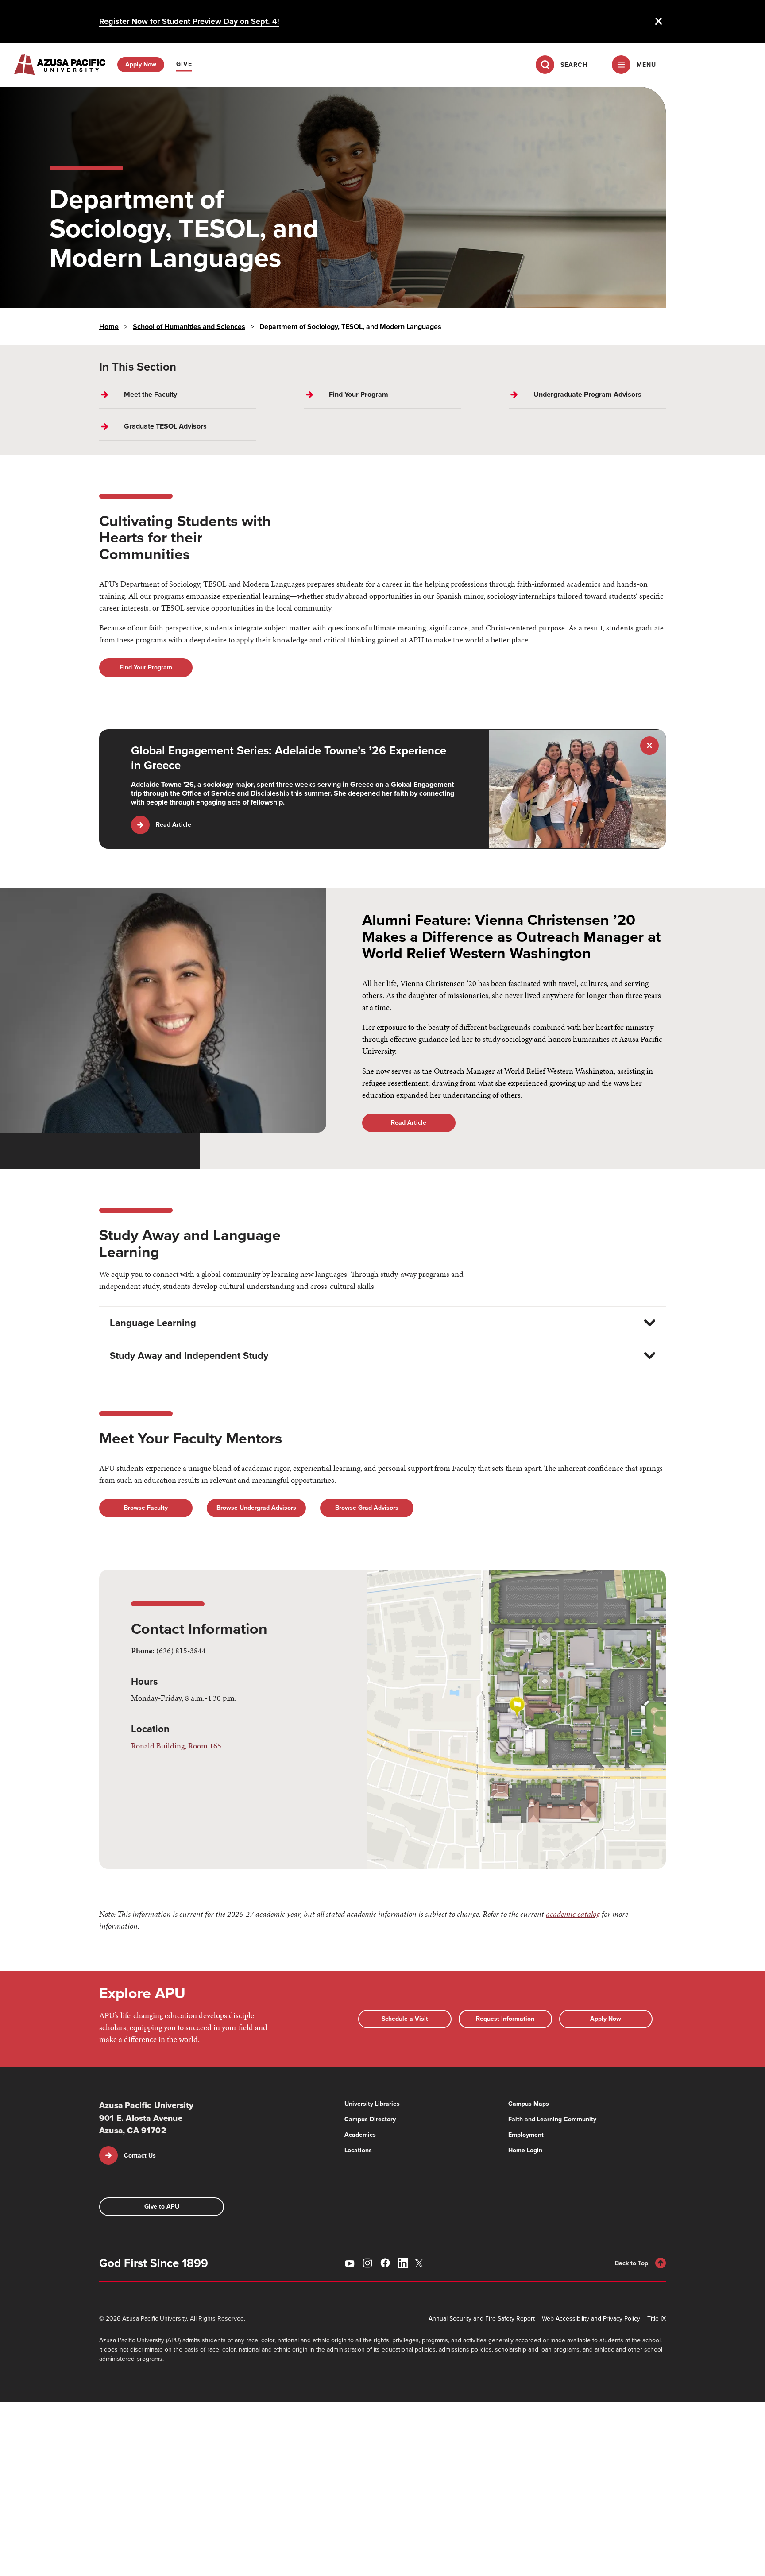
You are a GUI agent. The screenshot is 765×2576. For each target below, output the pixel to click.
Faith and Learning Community (552, 2119)
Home (109, 327)
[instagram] (367, 2263)
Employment (526, 2135)
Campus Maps (529, 2104)
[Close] (659, 21)
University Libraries (372, 2104)
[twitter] (421, 2263)
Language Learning (153, 1323)
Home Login (525, 2150)
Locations (358, 2150)
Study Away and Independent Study (189, 1356)
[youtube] (350, 2263)
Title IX (657, 2319)
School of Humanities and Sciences (189, 327)
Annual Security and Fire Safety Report (482, 2319)
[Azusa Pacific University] (60, 65)
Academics (360, 2135)
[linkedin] (403, 2263)
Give (184, 64)
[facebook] (385, 2263)
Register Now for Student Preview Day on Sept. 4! (189, 21)
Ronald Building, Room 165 (176, 1746)
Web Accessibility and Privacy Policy (591, 2319)
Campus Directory (370, 2119)
